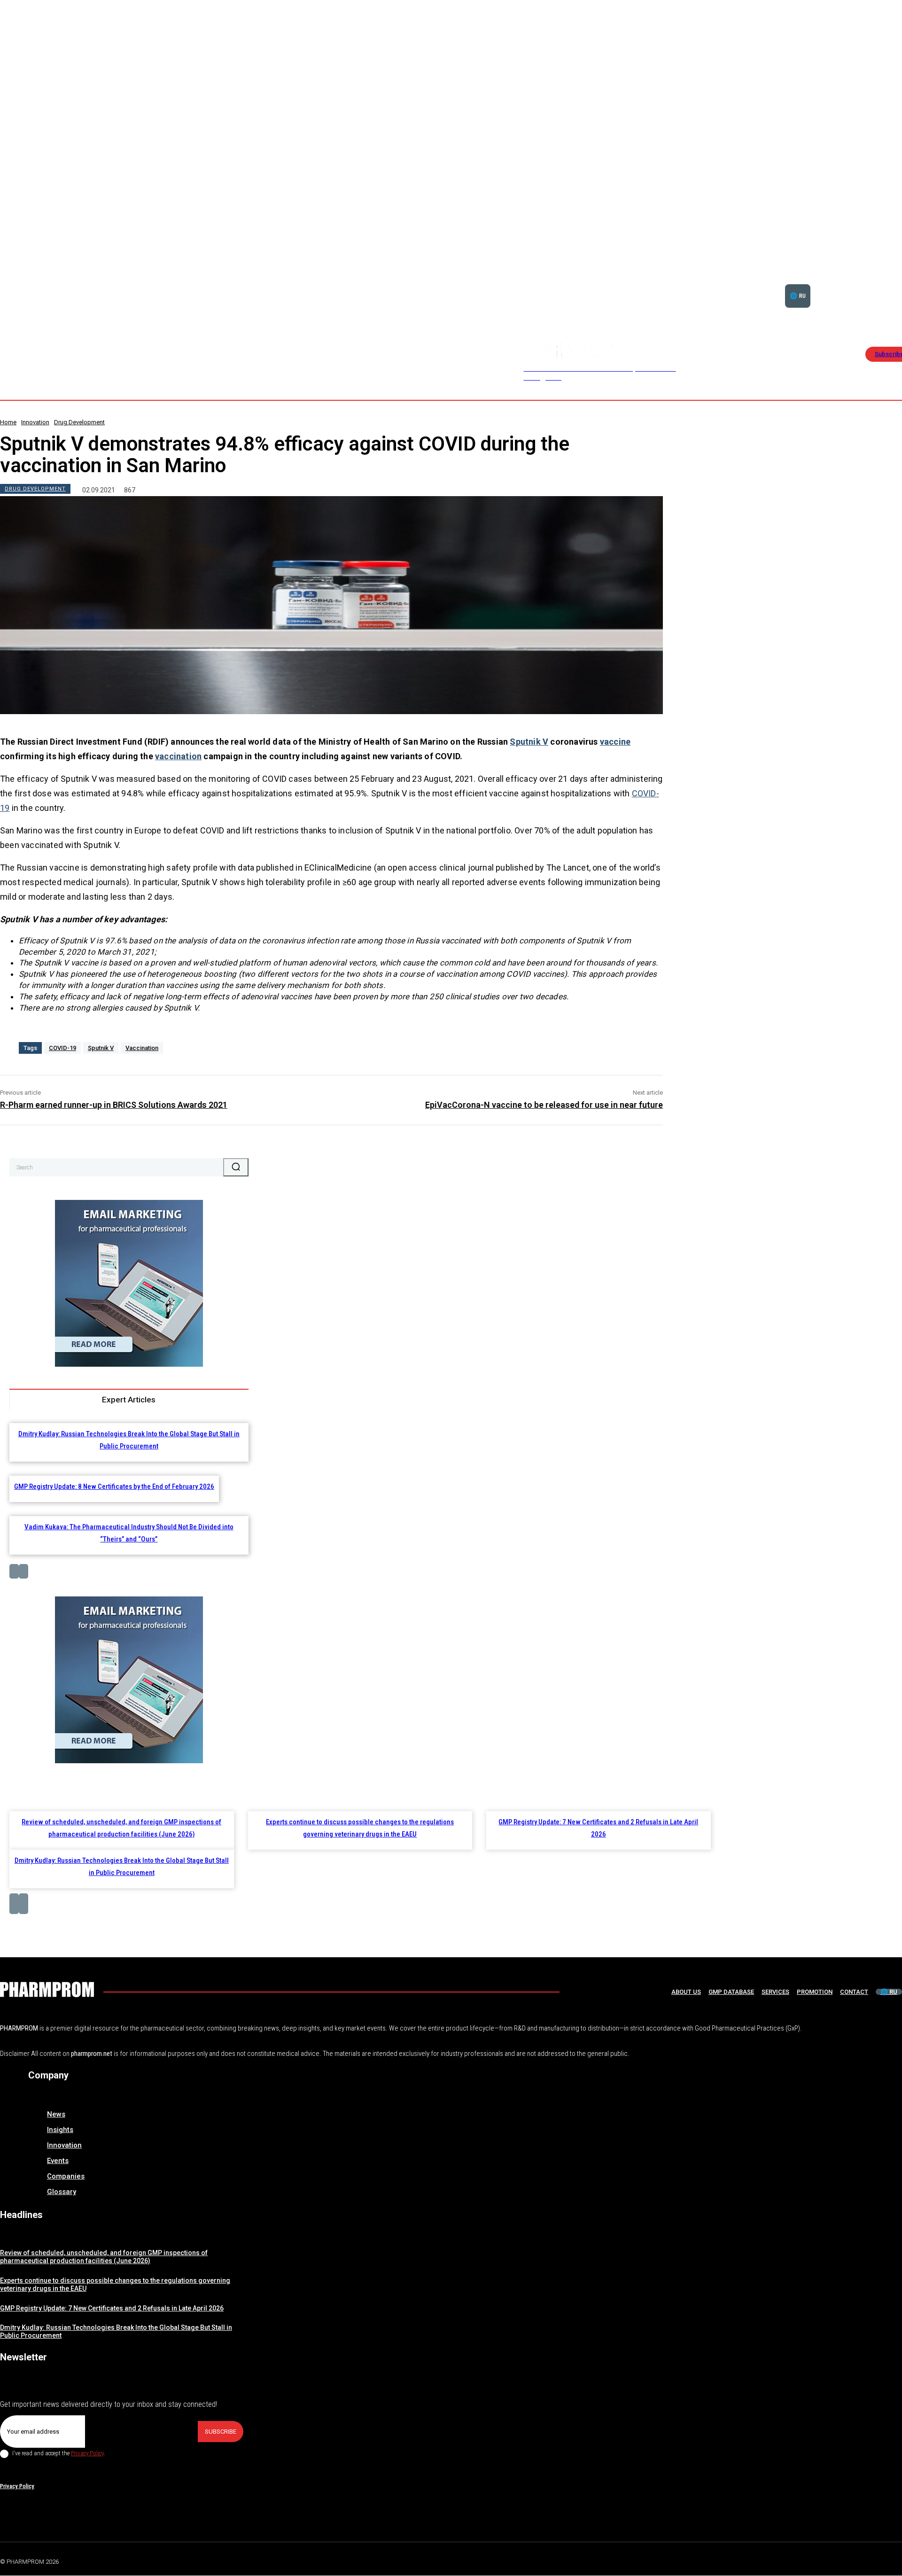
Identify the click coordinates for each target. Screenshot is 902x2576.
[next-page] (23, 1571)
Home (8, 422)
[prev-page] (14, 1571)
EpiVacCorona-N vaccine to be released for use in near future (544, 1105)
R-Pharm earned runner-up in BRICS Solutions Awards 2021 (114, 1105)
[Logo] (47, 1989)
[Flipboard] (876, 2560)
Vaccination (142, 1048)
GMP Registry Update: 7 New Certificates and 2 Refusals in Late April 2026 (112, 2308)
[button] (871, 284)
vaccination (178, 756)
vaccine (615, 742)
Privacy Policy (87, 2453)
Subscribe (221, 2432)
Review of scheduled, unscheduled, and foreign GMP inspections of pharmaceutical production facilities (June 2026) (104, 2257)
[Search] (236, 1167)
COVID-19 (62, 1048)
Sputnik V (529, 742)
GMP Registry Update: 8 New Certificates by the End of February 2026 (114, 1486)
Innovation (35, 422)
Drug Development (79, 422)
